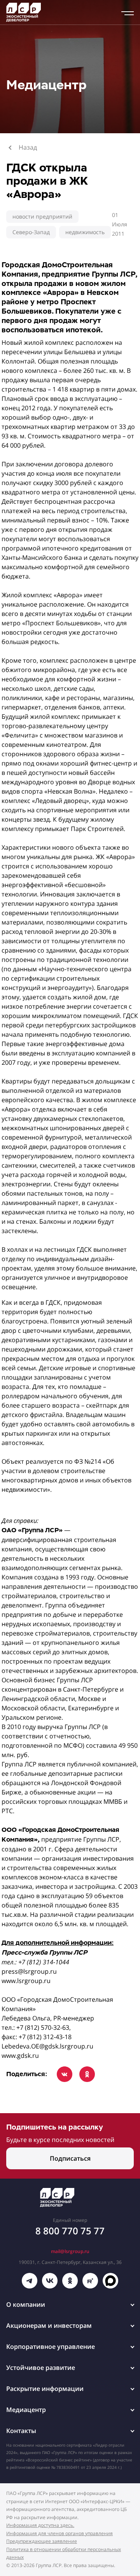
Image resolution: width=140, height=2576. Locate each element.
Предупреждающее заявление (42, 2541)
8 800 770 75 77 (70, 2231)
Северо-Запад (31, 232)
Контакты (21, 2431)
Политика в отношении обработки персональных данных (64, 2553)
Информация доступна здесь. (40, 2525)
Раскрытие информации (45, 2389)
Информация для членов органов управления (59, 2533)
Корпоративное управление (51, 2347)
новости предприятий (42, 216)
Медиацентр (26, 2410)
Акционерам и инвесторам (49, 2325)
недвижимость (85, 232)
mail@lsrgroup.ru (70, 2251)
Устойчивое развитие (41, 2368)
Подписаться (70, 2158)
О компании (26, 2304)
